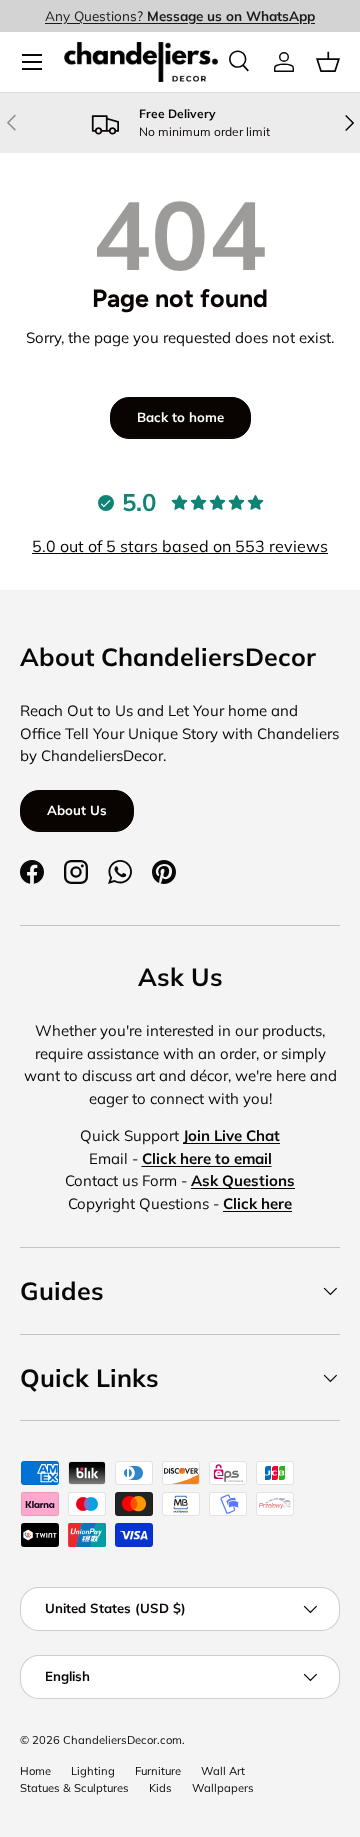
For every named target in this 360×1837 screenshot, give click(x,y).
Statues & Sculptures (74, 1788)
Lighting (93, 1771)
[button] (328, 62)
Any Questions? (180, 15)
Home (35, 1771)
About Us (77, 810)
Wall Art (223, 1771)
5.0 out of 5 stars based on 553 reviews (180, 546)
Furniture (158, 1771)
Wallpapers (223, 1788)
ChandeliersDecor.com (122, 1740)
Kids (160, 1788)
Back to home (180, 417)
